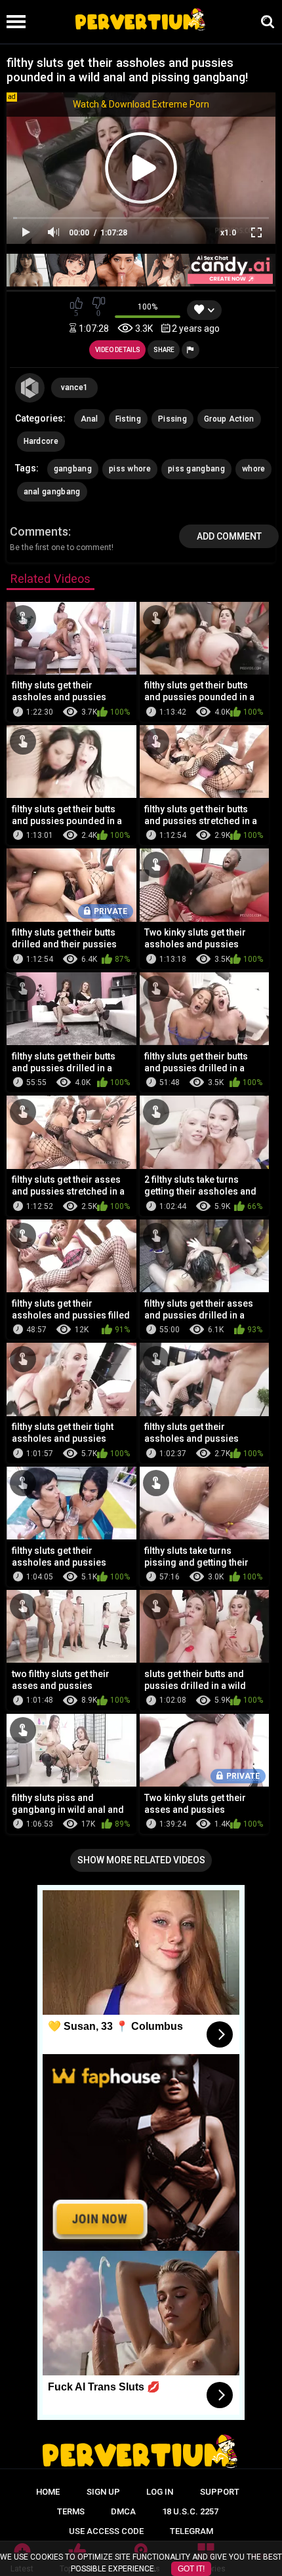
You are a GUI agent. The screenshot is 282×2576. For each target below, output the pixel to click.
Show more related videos (141, 1860)
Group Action (229, 419)
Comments (39, 531)
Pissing (172, 419)
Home (48, 2492)
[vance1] (30, 388)
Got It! (191, 2569)
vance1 (74, 387)
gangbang (73, 469)
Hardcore (41, 441)
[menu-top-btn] (13, 22)
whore (254, 469)
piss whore (130, 469)
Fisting (128, 419)
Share (164, 350)
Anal (90, 419)
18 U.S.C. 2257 (190, 2511)
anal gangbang (52, 492)
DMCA (123, 2511)
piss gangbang (196, 469)
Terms (71, 2511)
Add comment (229, 536)
